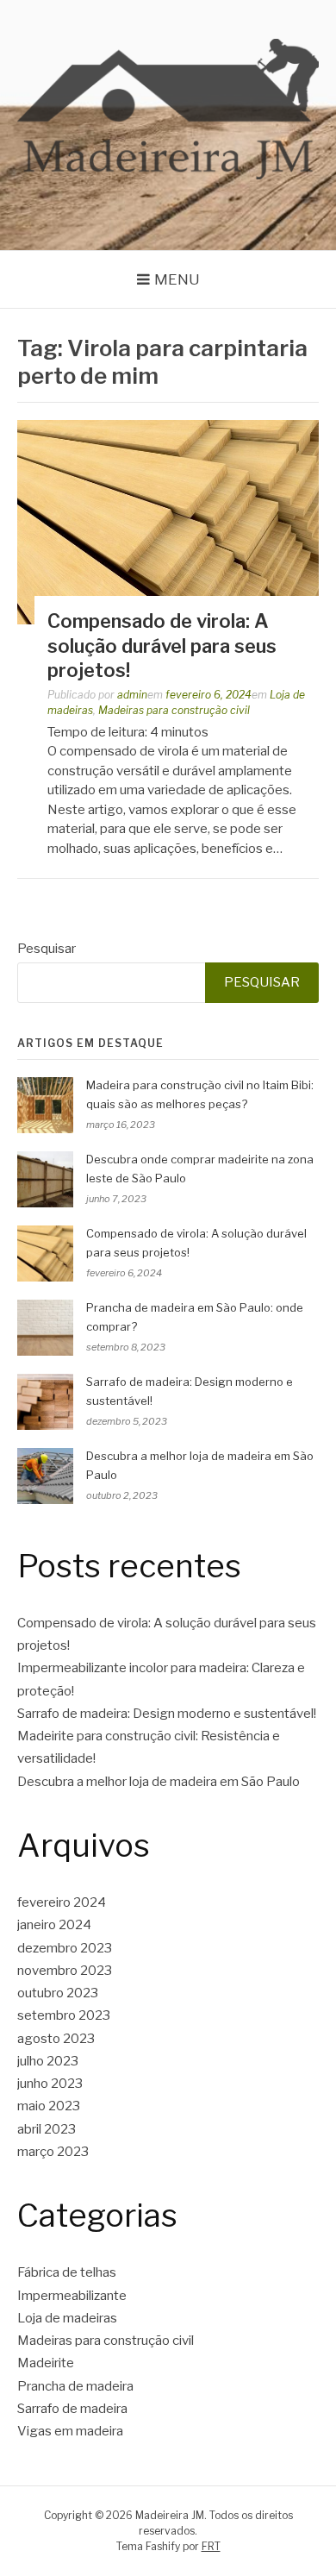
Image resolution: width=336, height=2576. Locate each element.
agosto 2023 (56, 2039)
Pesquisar (47, 949)
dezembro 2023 (65, 1948)
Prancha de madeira (75, 2386)
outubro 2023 (58, 1993)
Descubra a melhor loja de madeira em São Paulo (159, 1782)
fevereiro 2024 (62, 1902)
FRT (211, 2546)
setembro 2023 (64, 2015)
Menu (177, 279)
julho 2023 (48, 2061)
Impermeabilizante (72, 2296)
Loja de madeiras (67, 2318)
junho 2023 (50, 2084)
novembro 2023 (65, 1971)
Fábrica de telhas (67, 2272)
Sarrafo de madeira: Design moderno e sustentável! (167, 1714)
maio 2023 (49, 2106)
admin (132, 695)
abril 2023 (47, 2129)
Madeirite (46, 2363)
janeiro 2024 (54, 1925)
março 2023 (53, 2152)
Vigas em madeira (70, 2431)
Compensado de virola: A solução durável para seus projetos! (162, 646)
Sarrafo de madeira (72, 2409)
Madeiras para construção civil (174, 710)
